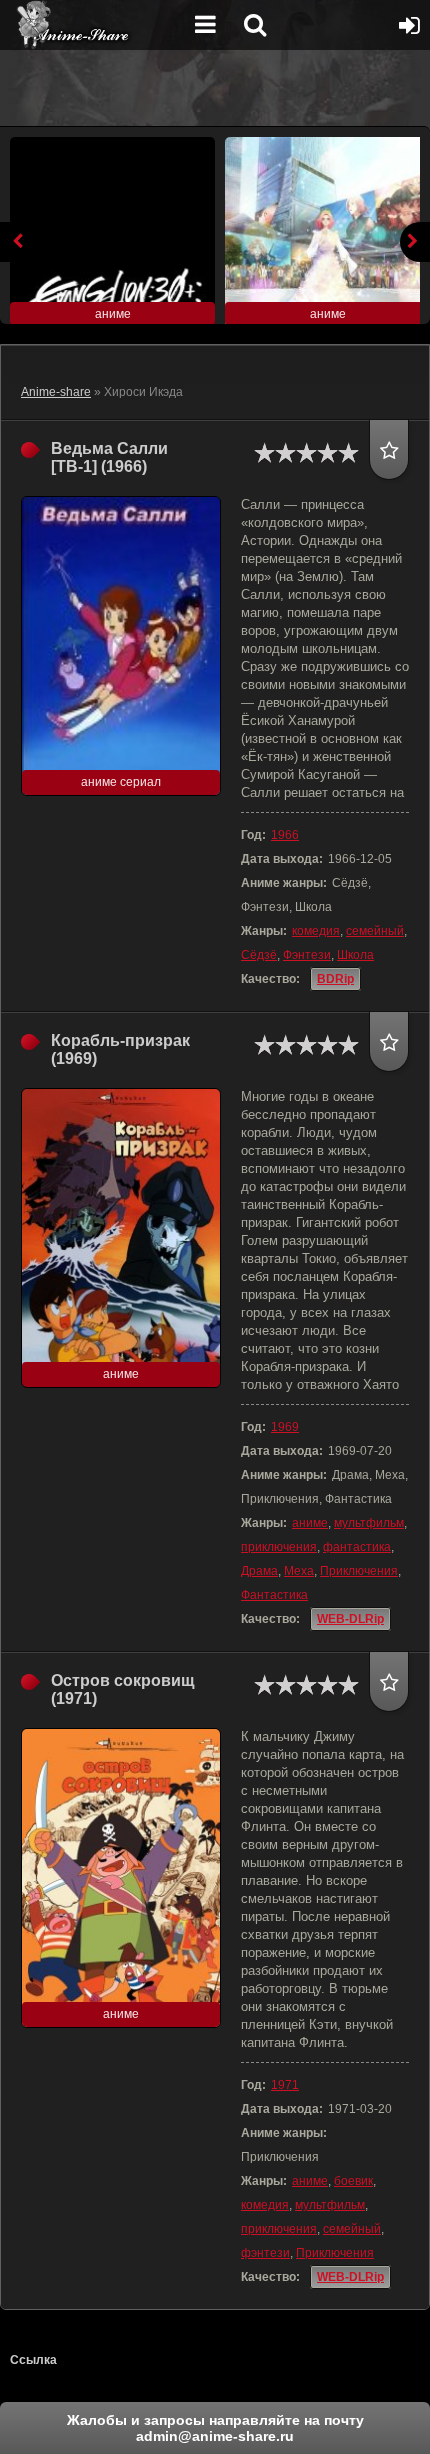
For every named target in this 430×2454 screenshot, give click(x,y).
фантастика (357, 1547)
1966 (285, 835)
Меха (299, 1571)
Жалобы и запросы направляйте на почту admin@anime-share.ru (215, 2428)
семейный (375, 931)
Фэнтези (307, 955)
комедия (316, 931)
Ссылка (33, 2360)
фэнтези (265, 2253)
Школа (355, 955)
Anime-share (56, 392)
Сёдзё (259, 955)
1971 (285, 2085)
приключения (279, 1547)
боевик (353, 2181)
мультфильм (369, 1523)
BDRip (335, 979)
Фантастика (274, 1595)
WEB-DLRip (350, 1619)
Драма (259, 1571)
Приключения (359, 1571)
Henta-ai (95, 25)
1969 (285, 1427)
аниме (310, 1523)
